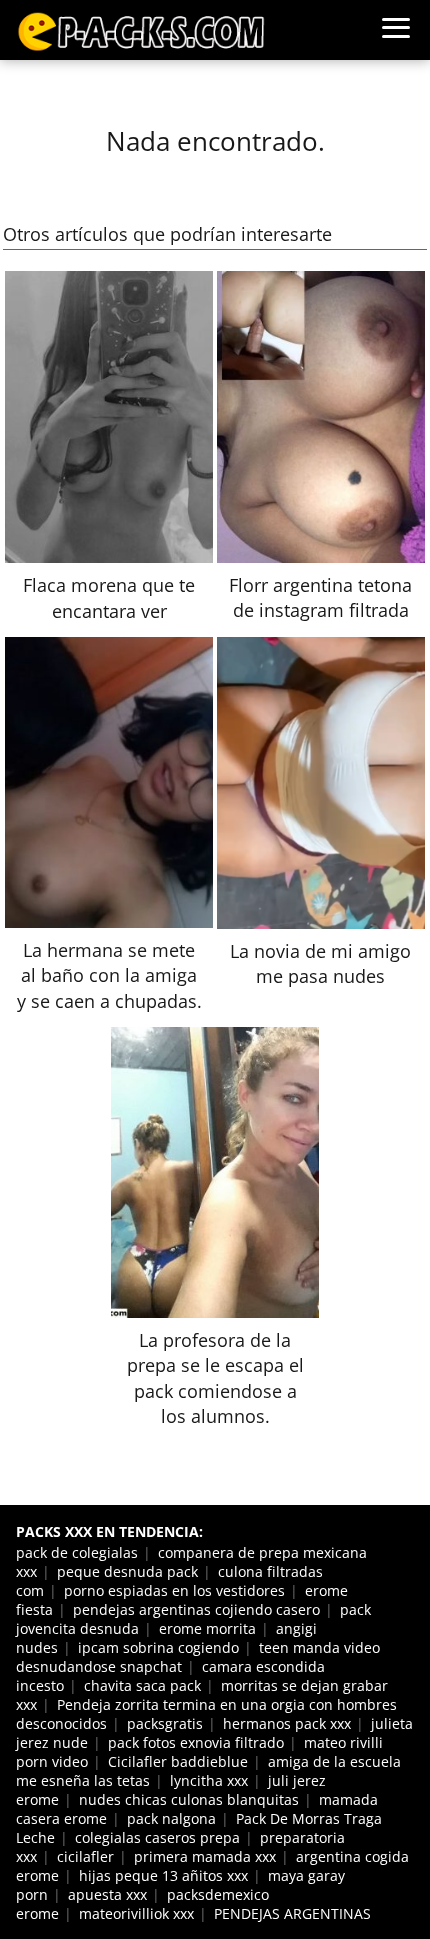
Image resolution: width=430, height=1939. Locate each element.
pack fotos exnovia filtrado (196, 1742)
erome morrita (207, 1628)
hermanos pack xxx (287, 1723)
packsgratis (165, 1723)
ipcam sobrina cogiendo (158, 1647)
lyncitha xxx (209, 1780)
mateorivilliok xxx (136, 1913)
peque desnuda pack (127, 1571)
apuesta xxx (107, 1894)
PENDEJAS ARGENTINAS (292, 1913)
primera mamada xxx (205, 1856)
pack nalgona (171, 1818)
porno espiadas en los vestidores (174, 1590)
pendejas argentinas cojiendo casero (196, 1609)
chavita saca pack (142, 1685)
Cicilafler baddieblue (178, 1761)
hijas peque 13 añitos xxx (163, 1875)
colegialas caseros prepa (157, 1837)
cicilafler (85, 1856)
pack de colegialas (77, 1552)
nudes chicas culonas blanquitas (189, 1799)
